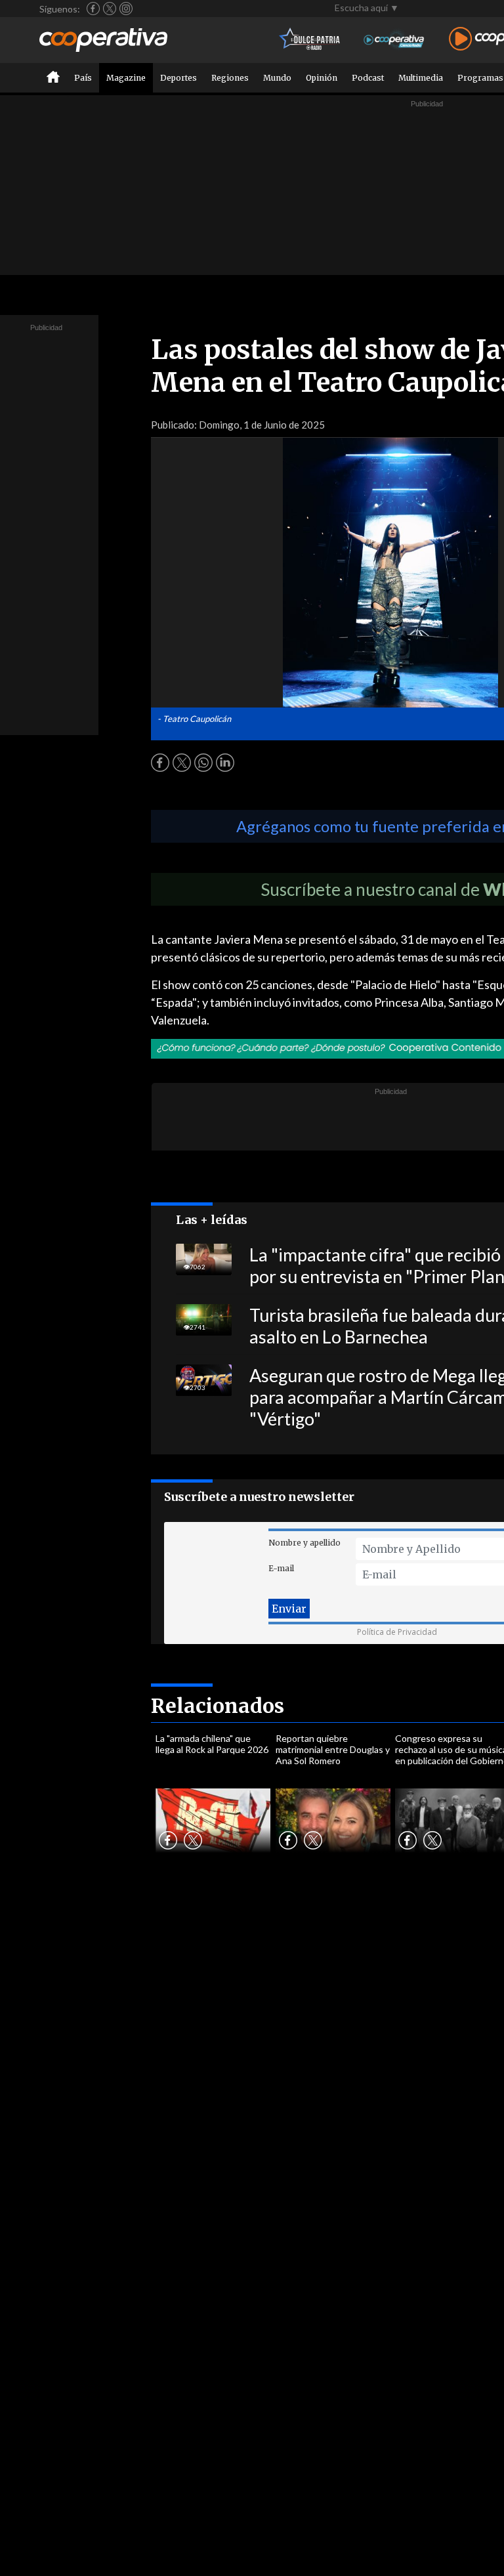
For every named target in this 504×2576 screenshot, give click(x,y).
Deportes (178, 78)
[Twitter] (110, 9)
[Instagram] (126, 9)
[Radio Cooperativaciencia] (394, 40)
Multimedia (421, 78)
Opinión (322, 78)
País (83, 78)
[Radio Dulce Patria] (310, 40)
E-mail (281, 1568)
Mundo (277, 78)
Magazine (126, 78)
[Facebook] (93, 9)
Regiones (230, 78)
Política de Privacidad (397, 1632)
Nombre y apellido (304, 1543)
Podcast (368, 78)
